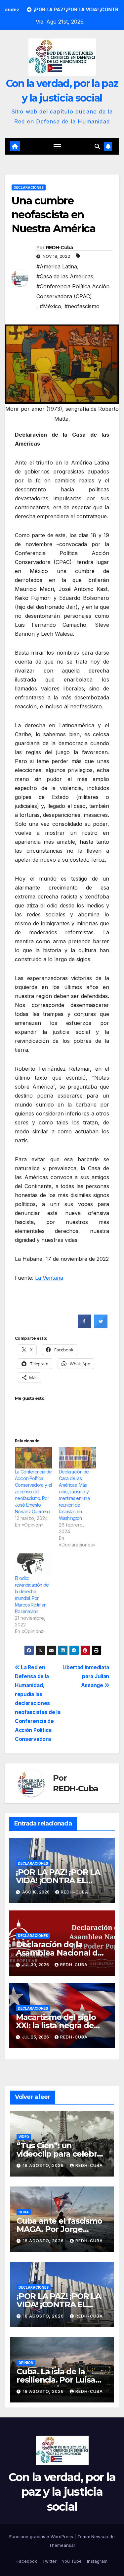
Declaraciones (29, 187)
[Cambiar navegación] (57, 147)
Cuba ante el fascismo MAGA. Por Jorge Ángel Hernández (59, 2229)
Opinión (26, 2363)
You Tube (72, 2561)
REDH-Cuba (60, 248)
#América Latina (57, 266)
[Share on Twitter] (101, 1326)
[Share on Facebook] (84, 1326)
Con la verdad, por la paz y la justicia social (62, 2492)
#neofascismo (82, 306)
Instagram (97, 2561)
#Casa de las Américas (65, 276)
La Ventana (49, 1278)
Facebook (27, 2561)
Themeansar (62, 2545)
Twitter (49, 2561)
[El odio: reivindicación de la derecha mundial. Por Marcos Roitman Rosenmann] (34, 1564)
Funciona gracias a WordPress (42, 2537)
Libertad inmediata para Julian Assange (86, 1676)
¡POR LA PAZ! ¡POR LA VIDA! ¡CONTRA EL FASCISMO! (58, 1880)
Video (24, 2137)
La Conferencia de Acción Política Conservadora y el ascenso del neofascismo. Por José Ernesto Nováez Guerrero (33, 1492)
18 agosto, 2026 (44, 2165)
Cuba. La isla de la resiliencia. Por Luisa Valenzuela (56, 2380)
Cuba (24, 2212)
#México (50, 306)
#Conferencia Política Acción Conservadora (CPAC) (73, 291)
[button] (97, 146)
